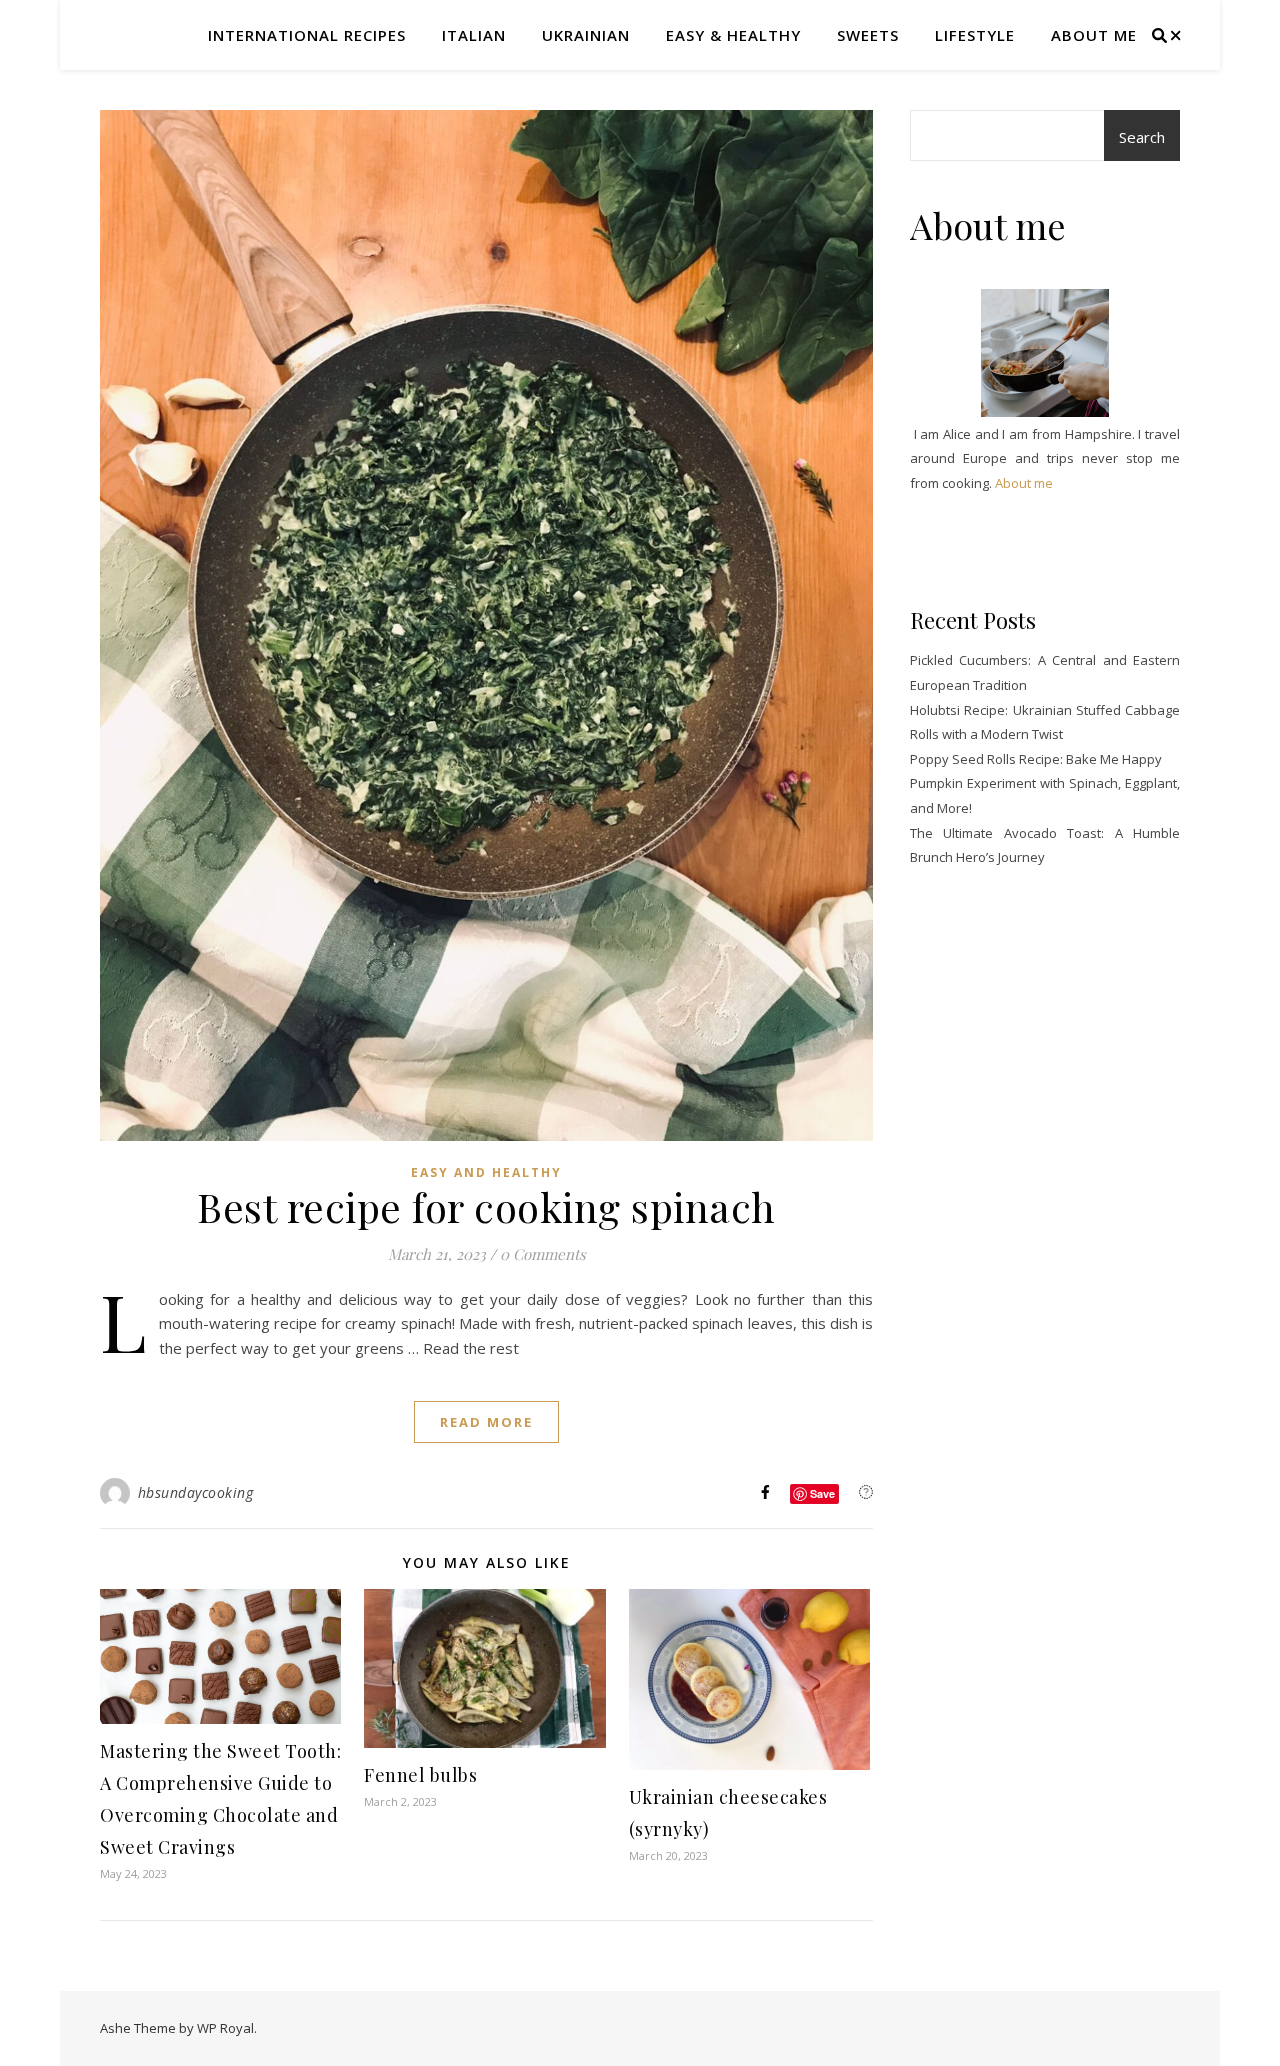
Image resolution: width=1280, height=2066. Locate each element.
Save (822, 1493)
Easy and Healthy (486, 1172)
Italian (474, 35)
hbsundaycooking (196, 1492)
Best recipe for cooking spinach (486, 1206)
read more (486, 1422)
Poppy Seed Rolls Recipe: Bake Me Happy (1036, 759)
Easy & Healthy (733, 35)
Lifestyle (975, 35)
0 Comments (543, 1254)
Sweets (868, 35)
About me (1094, 35)
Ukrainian (586, 35)
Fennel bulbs (420, 1775)
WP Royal (225, 2028)
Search (1142, 137)
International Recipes (307, 35)
